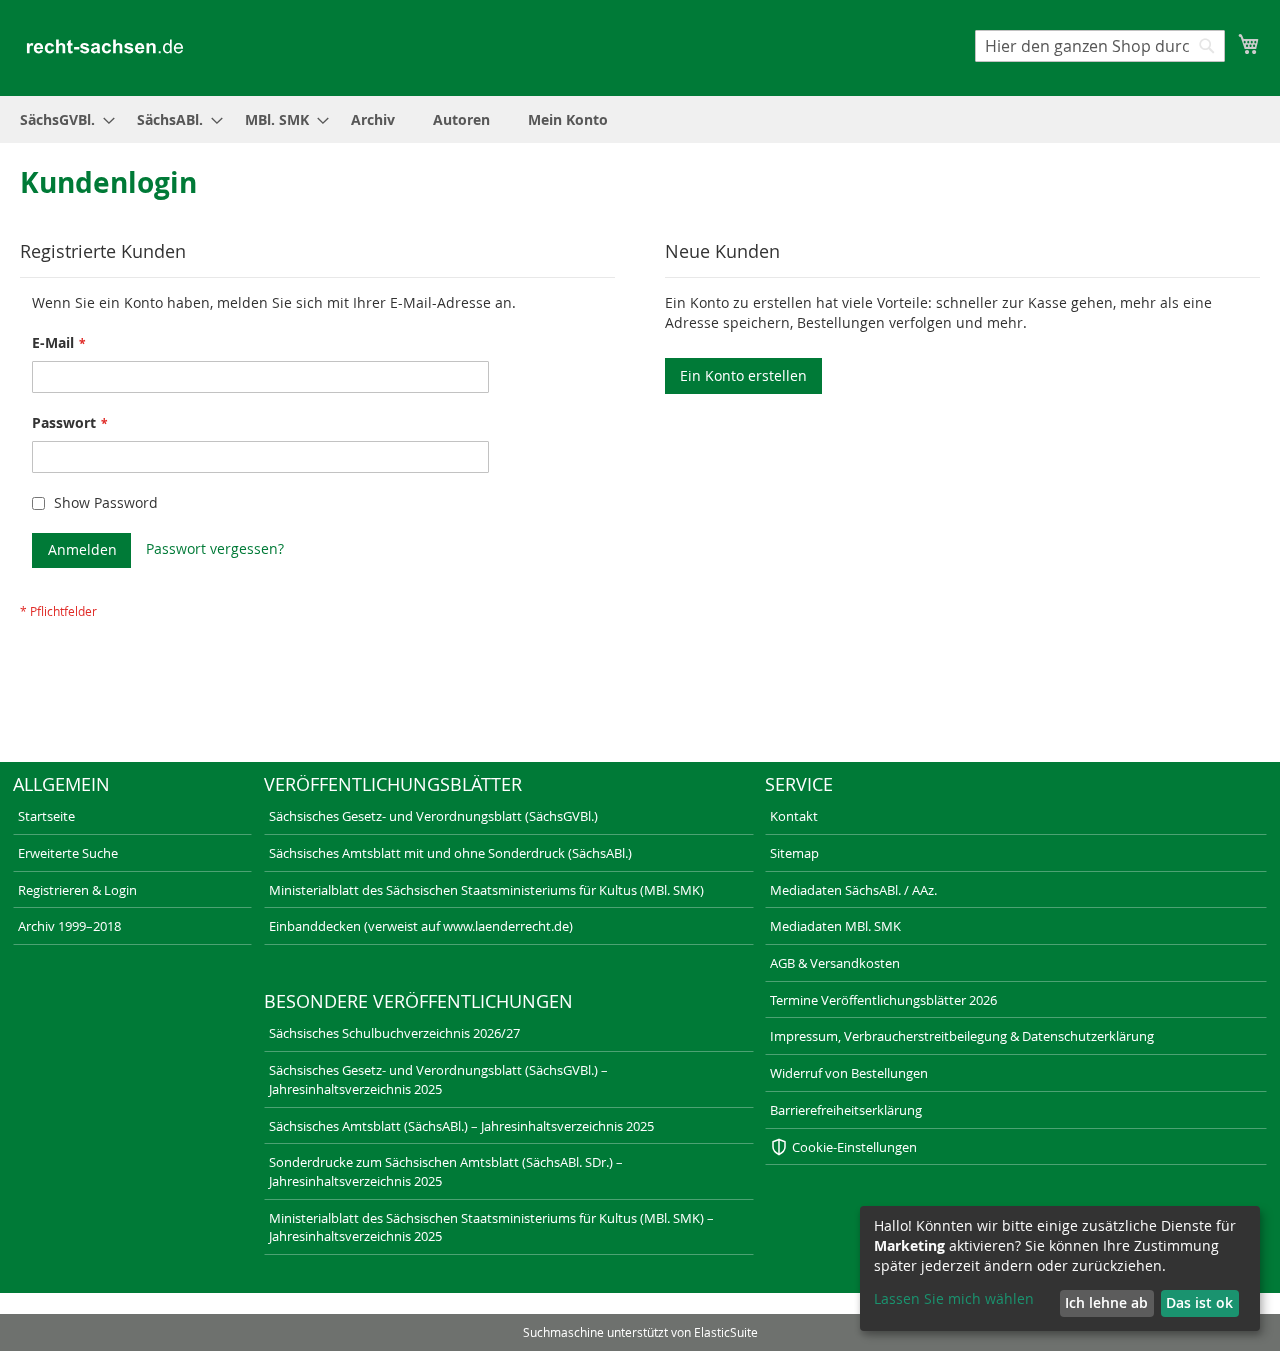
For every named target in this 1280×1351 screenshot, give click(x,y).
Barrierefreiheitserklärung (846, 1110)
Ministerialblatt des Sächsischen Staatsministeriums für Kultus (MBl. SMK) (486, 890)
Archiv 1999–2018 (69, 926)
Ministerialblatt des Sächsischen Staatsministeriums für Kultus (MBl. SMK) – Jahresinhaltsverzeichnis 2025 (491, 1227)
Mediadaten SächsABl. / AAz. (853, 890)
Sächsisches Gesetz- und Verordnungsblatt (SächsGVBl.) (433, 816)
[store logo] (105, 46)
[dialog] (1060, 1268)
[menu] (640, 119)
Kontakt (794, 816)
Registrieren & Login (77, 890)
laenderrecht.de (268, 1306)
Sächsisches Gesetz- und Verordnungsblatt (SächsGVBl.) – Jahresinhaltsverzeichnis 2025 (438, 1079)
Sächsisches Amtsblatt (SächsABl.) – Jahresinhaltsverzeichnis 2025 (461, 1126)
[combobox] (1100, 46)
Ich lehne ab (1106, 1302)
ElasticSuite (726, 1332)
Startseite (46, 816)
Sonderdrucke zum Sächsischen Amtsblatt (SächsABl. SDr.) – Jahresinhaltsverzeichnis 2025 (446, 1171)
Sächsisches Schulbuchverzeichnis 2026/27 (394, 1033)
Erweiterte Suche (68, 853)
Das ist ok (1199, 1302)
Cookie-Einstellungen (854, 1147)
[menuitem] (61, 119)
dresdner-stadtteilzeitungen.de (738, 1306)
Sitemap (794, 853)
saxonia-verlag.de (485, 1306)
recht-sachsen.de (56, 1306)
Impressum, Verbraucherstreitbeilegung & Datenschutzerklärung (962, 1036)
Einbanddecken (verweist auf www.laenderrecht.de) (421, 926)
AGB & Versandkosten (835, 963)
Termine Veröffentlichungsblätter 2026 (883, 1000)
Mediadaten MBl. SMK (835, 926)
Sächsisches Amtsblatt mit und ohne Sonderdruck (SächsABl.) (450, 853)
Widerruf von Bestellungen (849, 1073)
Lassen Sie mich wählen (954, 1298)
